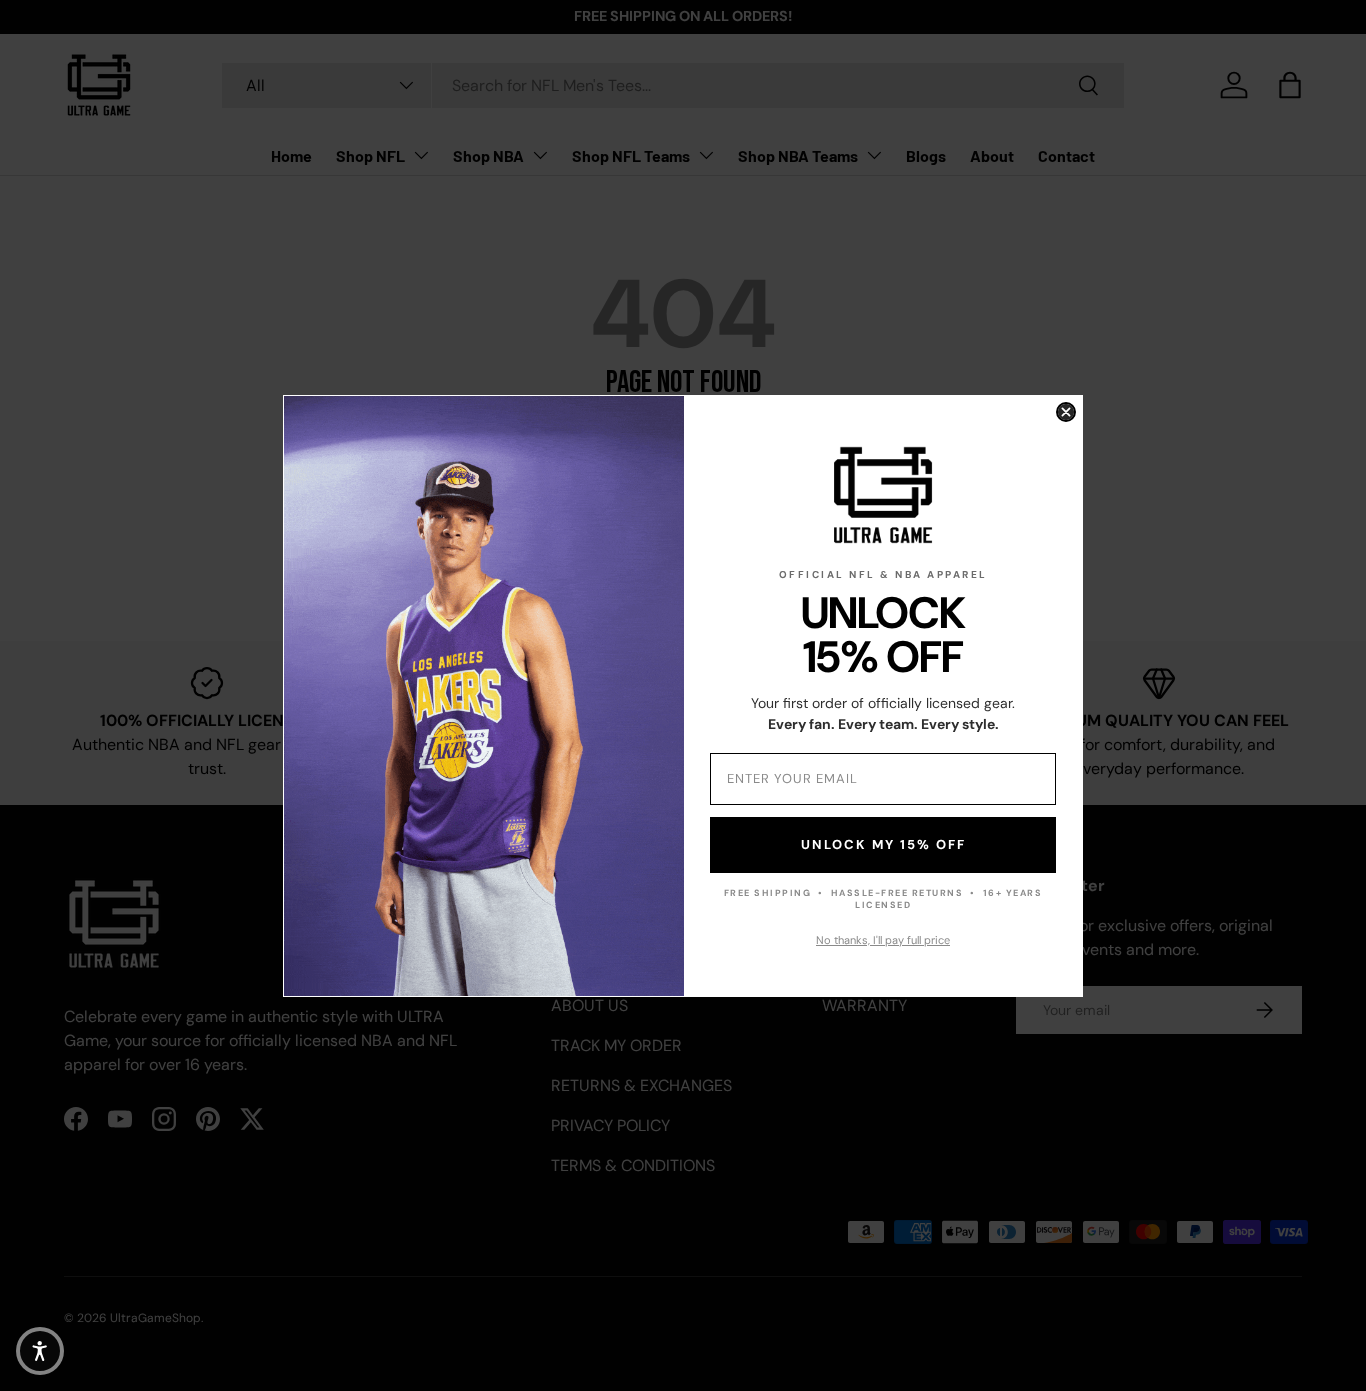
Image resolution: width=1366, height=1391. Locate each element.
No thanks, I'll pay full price (883, 940)
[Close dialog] (1066, 412)
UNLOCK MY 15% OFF (883, 844)
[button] (40, 1351)
